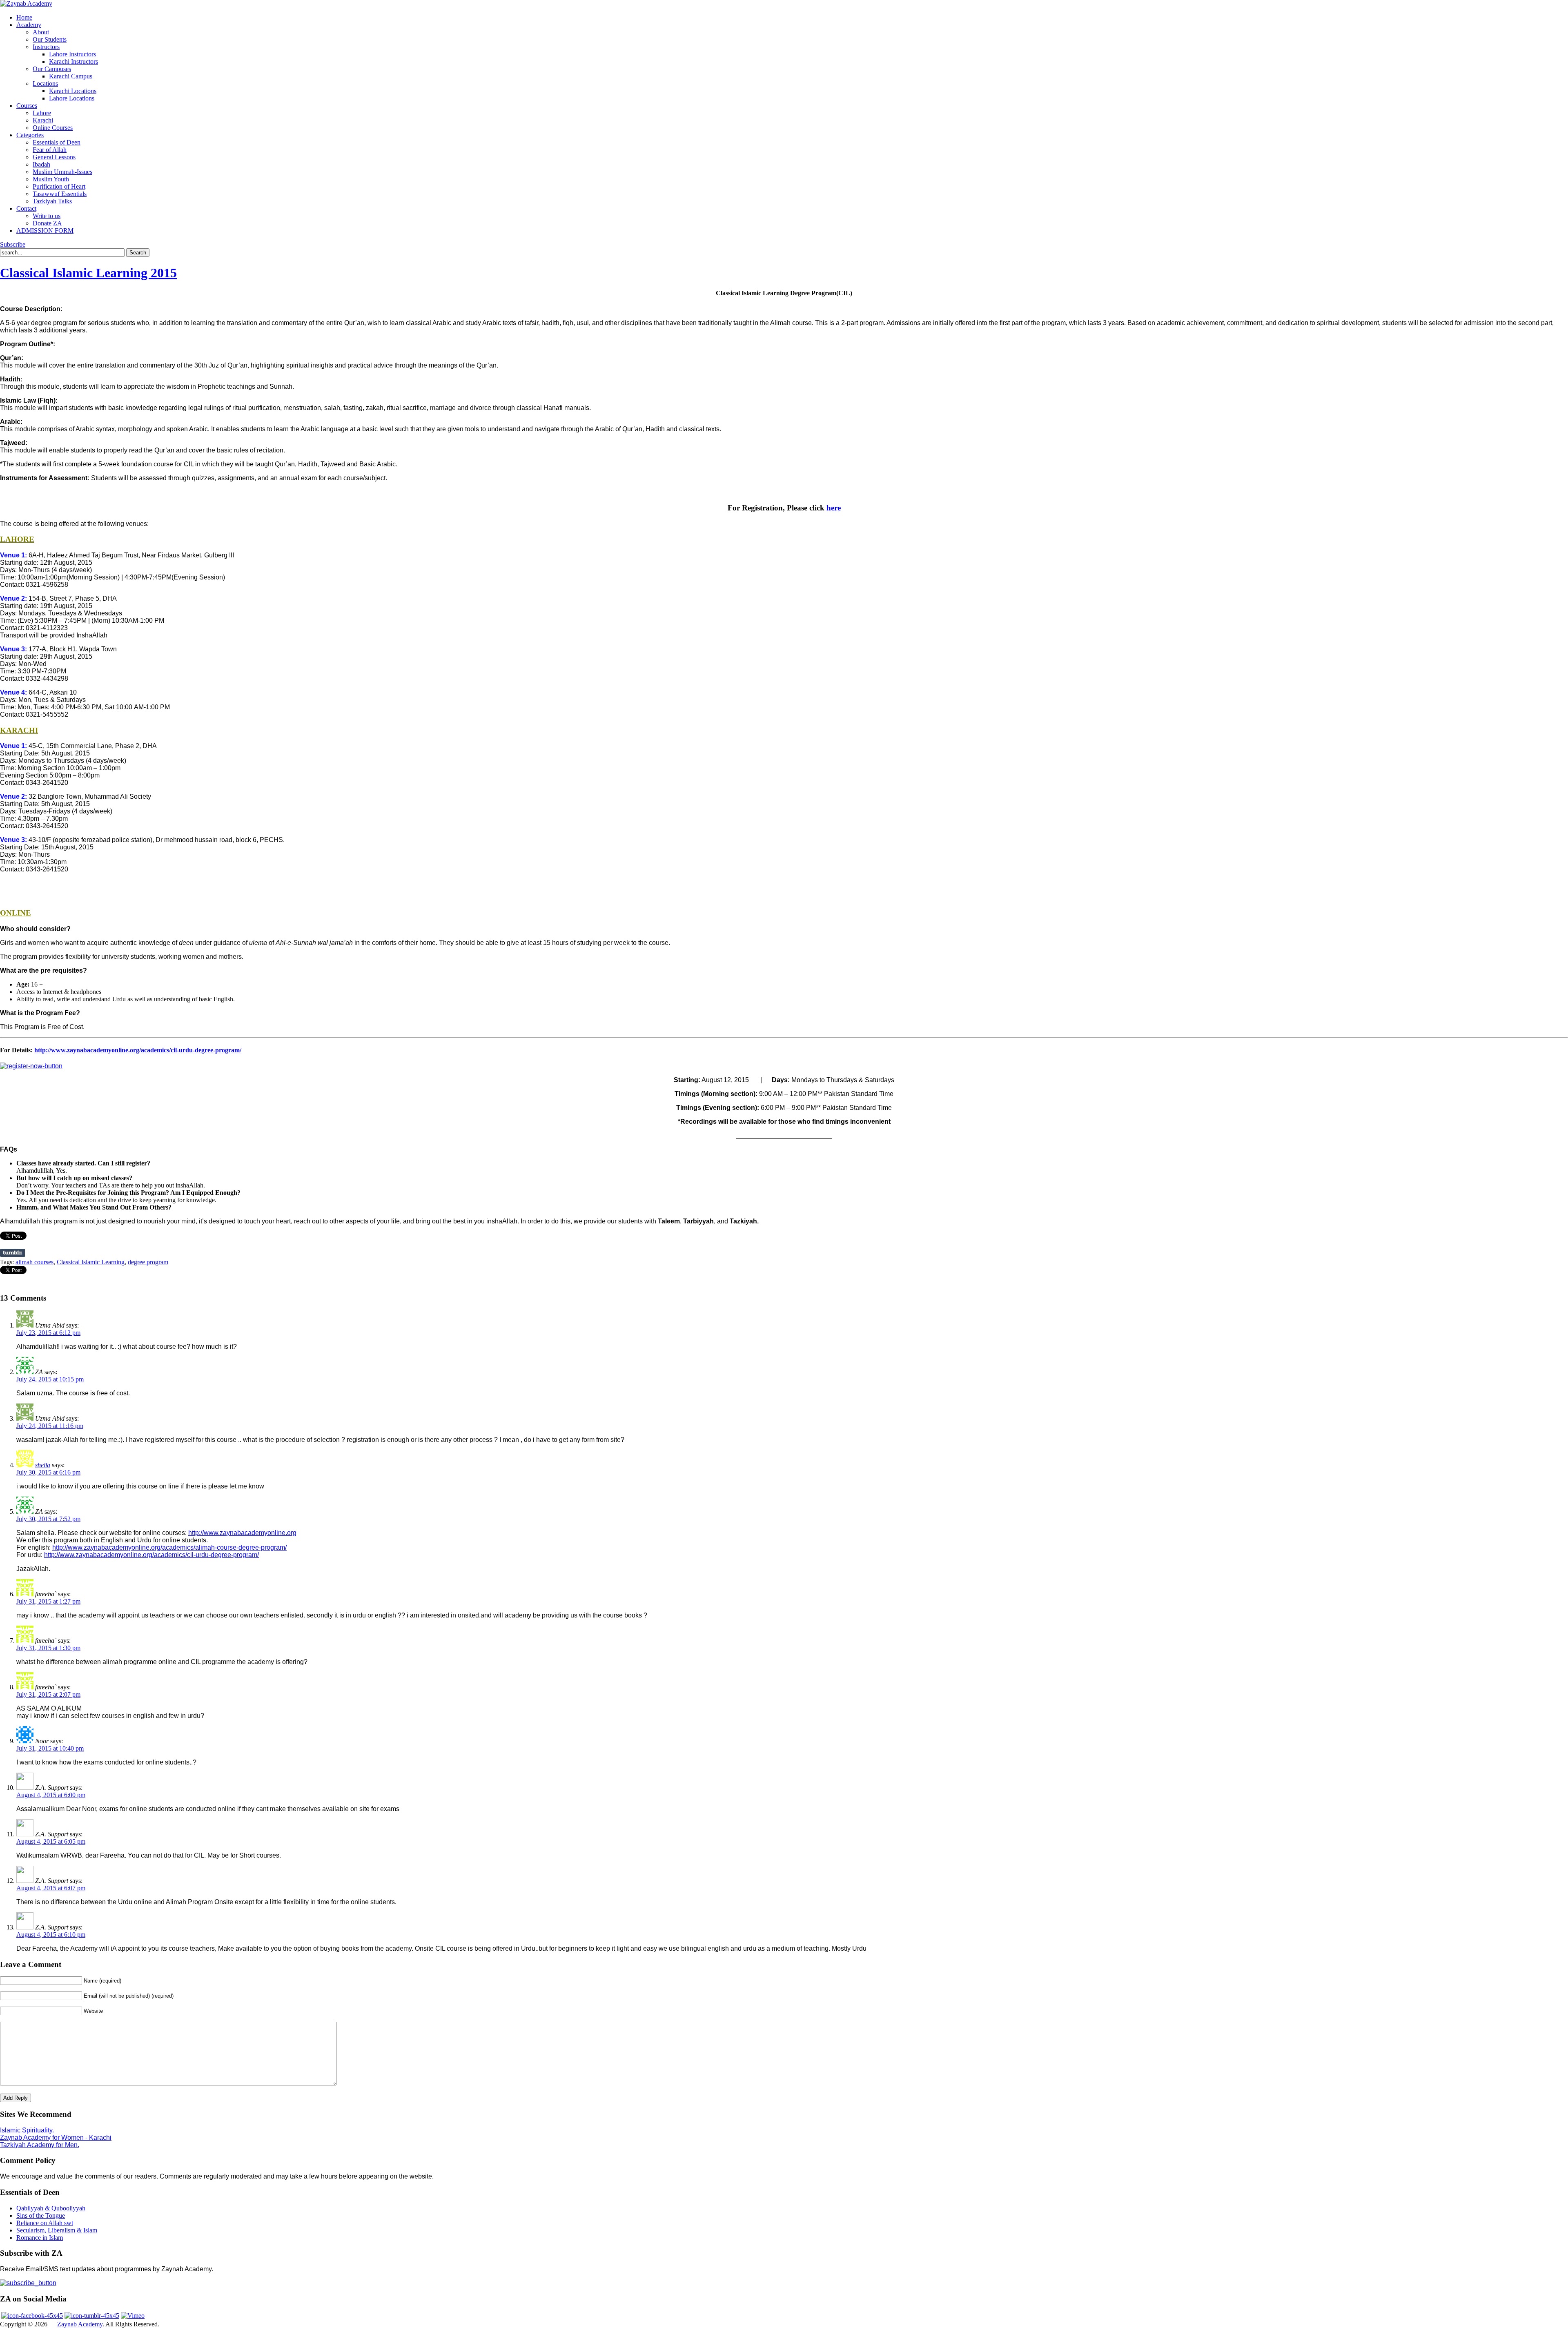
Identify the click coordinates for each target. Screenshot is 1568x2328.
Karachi (43, 120)
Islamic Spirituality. (27, 2130)
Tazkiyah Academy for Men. (40, 2145)
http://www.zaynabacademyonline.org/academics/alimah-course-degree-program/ (169, 1547)
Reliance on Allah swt (45, 2223)
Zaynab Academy (80, 2324)
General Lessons (54, 157)
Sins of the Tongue (41, 2215)
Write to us (47, 216)
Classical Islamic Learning (91, 1262)
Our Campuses (52, 69)
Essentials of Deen (57, 142)
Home (24, 17)
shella (43, 1465)
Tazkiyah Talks (52, 201)
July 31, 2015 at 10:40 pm (50, 1748)
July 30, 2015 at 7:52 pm (48, 1519)
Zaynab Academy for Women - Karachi (56, 2138)
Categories (30, 135)
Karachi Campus (71, 76)
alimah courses (35, 1262)
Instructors (46, 47)
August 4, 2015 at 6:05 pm (51, 1841)
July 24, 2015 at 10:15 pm (50, 1379)
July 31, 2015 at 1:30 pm (48, 1648)
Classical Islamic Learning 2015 (88, 273)
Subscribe (13, 244)
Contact (26, 208)
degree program (148, 1262)
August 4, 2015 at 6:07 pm (51, 1888)
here (834, 508)
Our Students (50, 39)
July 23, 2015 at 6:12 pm (48, 1333)
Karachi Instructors (73, 61)
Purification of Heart (59, 186)
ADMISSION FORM (45, 231)
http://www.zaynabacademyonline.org (242, 1533)
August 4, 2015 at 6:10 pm (51, 1935)
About (41, 32)
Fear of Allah (50, 150)
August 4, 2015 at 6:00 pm (51, 1795)
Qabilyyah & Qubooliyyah (51, 2208)
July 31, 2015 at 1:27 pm (48, 1601)
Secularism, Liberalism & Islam (57, 2230)
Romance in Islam (40, 2238)
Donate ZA (47, 223)
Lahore (42, 113)
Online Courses (53, 128)
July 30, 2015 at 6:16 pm (48, 1472)
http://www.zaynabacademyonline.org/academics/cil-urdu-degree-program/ (138, 1050)
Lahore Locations (72, 98)
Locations (45, 84)
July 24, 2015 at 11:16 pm (50, 1426)
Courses (27, 106)
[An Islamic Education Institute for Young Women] (26, 3)
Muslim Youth (51, 179)
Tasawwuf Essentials (60, 194)
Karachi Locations (73, 91)
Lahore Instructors (72, 54)
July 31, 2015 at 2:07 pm (48, 1694)
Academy (29, 25)
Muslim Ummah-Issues (62, 172)
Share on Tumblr (12, 1253)
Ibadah (41, 164)
